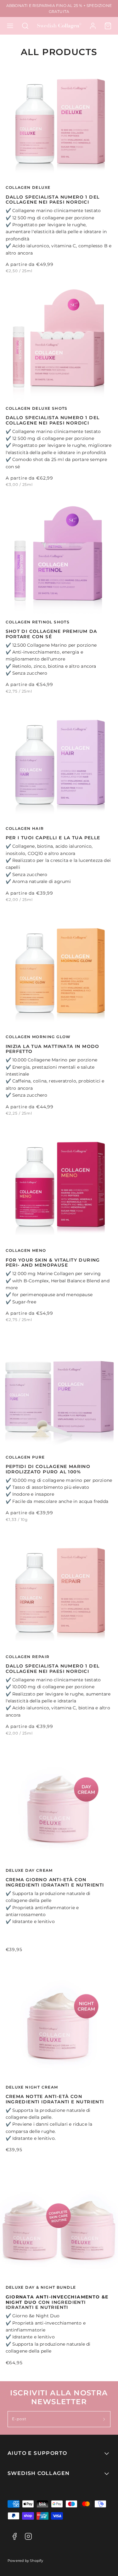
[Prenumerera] (104, 2419)
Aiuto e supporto (37, 2453)
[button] (10, 26)
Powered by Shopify (25, 2561)
